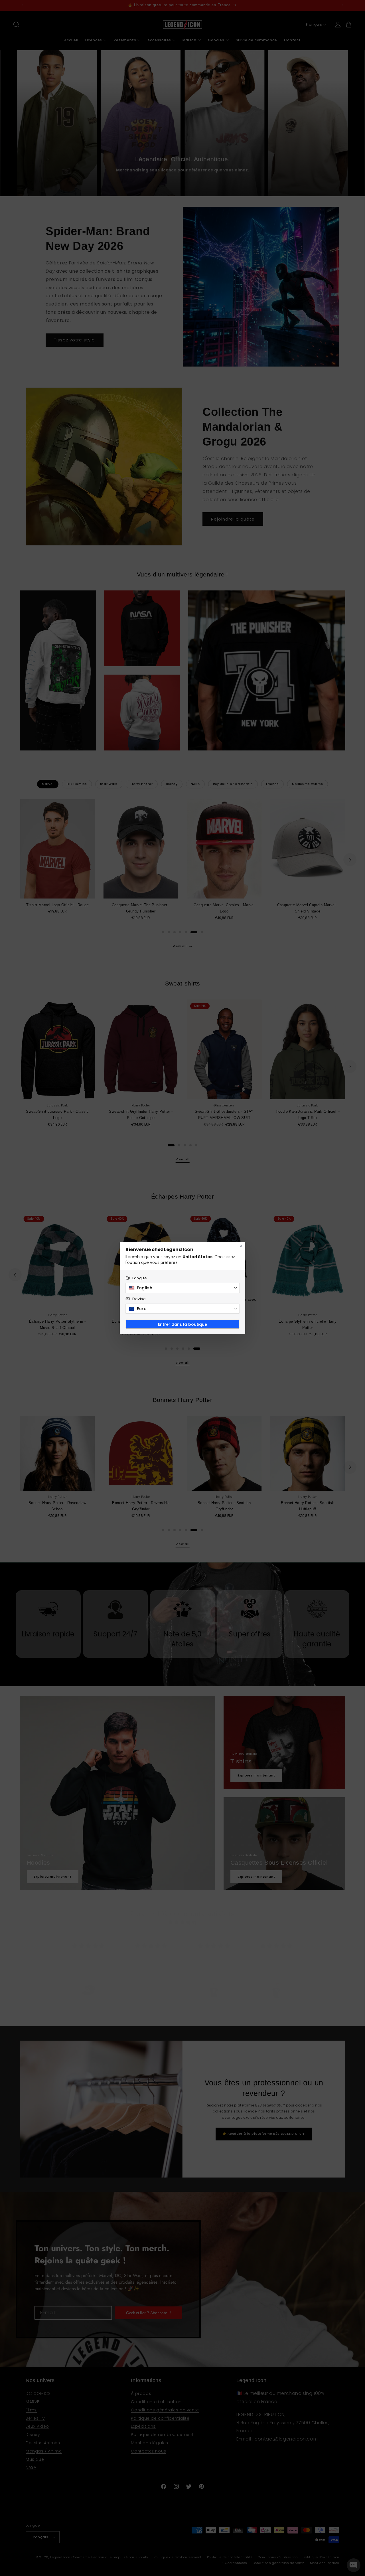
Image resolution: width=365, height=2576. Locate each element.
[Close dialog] (241, 1246)
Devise (139, 1299)
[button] (182, 1288)
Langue (140, 1278)
